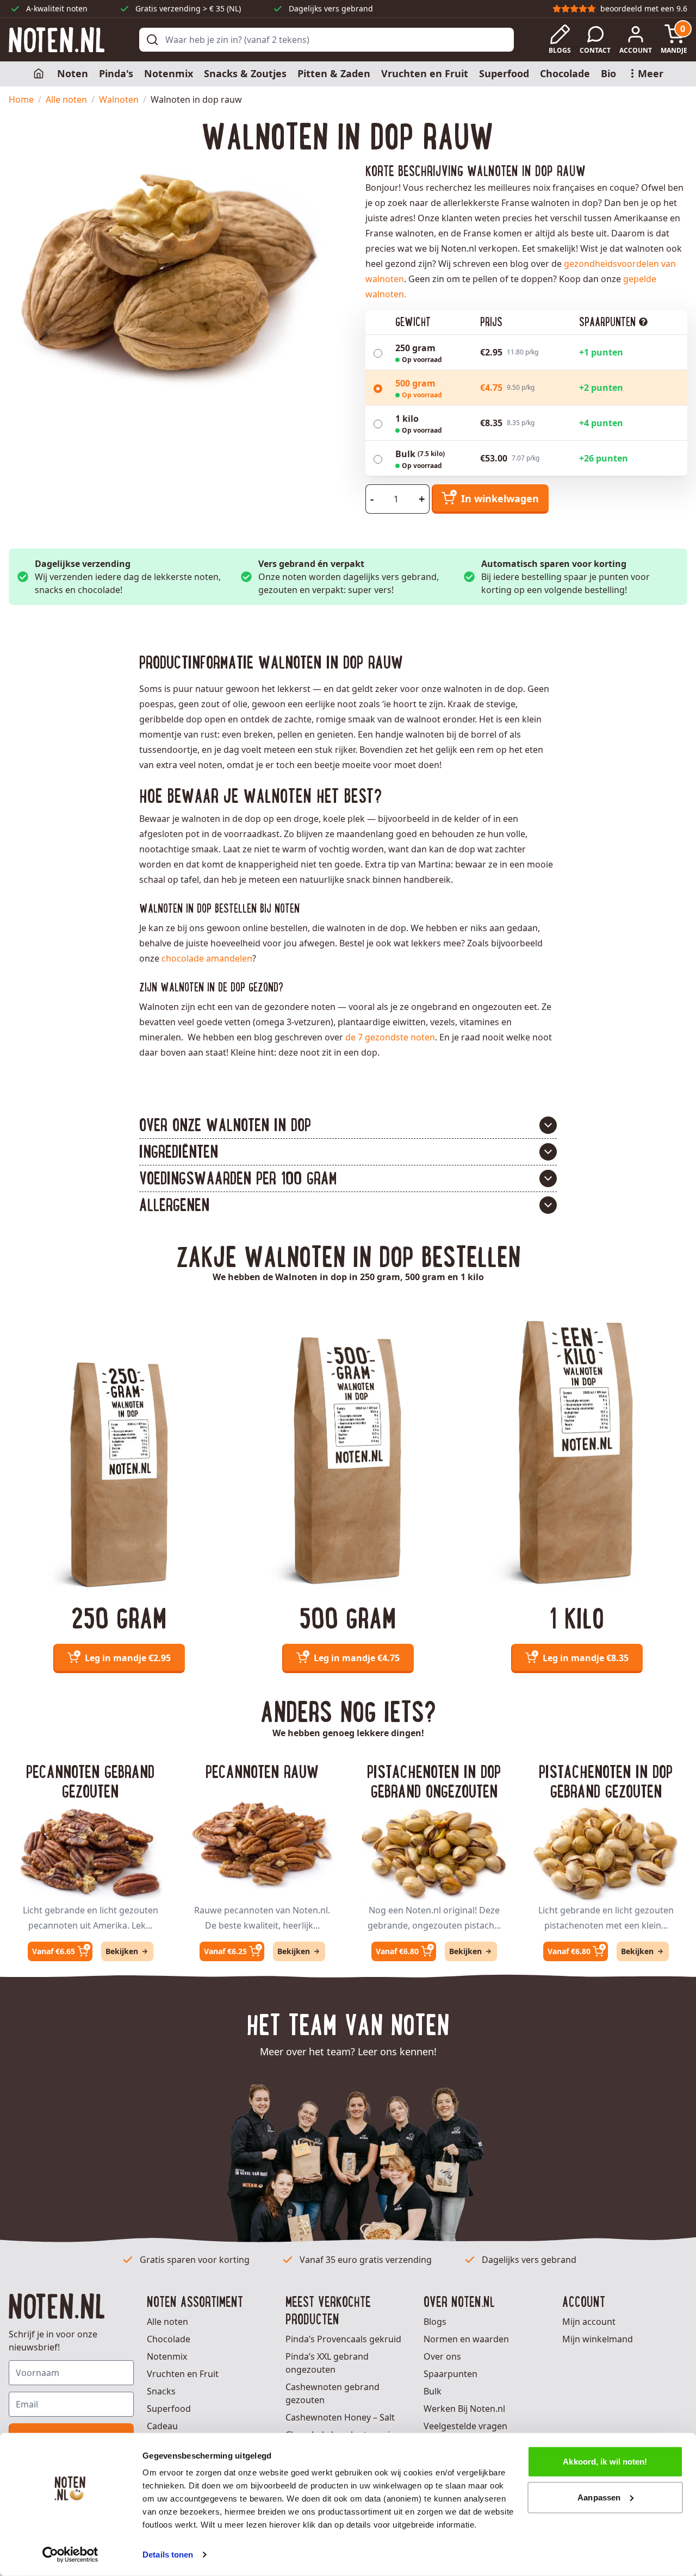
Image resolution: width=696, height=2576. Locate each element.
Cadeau (162, 2426)
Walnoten (119, 99)
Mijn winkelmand (598, 2339)
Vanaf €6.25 (225, 1951)
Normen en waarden (466, 2339)
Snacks (161, 2391)
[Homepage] (40, 74)
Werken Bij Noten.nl (464, 2409)
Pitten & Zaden (334, 73)
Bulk (433, 2391)
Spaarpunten (450, 2374)
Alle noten (66, 99)
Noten (73, 73)
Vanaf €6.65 (54, 1951)
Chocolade (565, 73)
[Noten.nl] (57, 40)
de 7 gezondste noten (390, 1037)
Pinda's (116, 73)
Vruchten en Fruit (425, 73)
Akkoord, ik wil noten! (605, 2462)
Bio (608, 73)
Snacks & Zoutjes (245, 73)
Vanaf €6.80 (397, 1951)
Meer (651, 73)
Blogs (435, 2322)
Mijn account (589, 2322)
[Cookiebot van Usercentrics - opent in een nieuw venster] (70, 2555)
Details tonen (168, 2555)
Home (21, 99)
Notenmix (169, 73)
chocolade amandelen (207, 958)
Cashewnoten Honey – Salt (340, 2417)
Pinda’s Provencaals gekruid (343, 2339)
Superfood (504, 73)
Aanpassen (599, 2497)
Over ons (442, 2356)
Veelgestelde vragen (465, 2426)
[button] (348, 1125)
